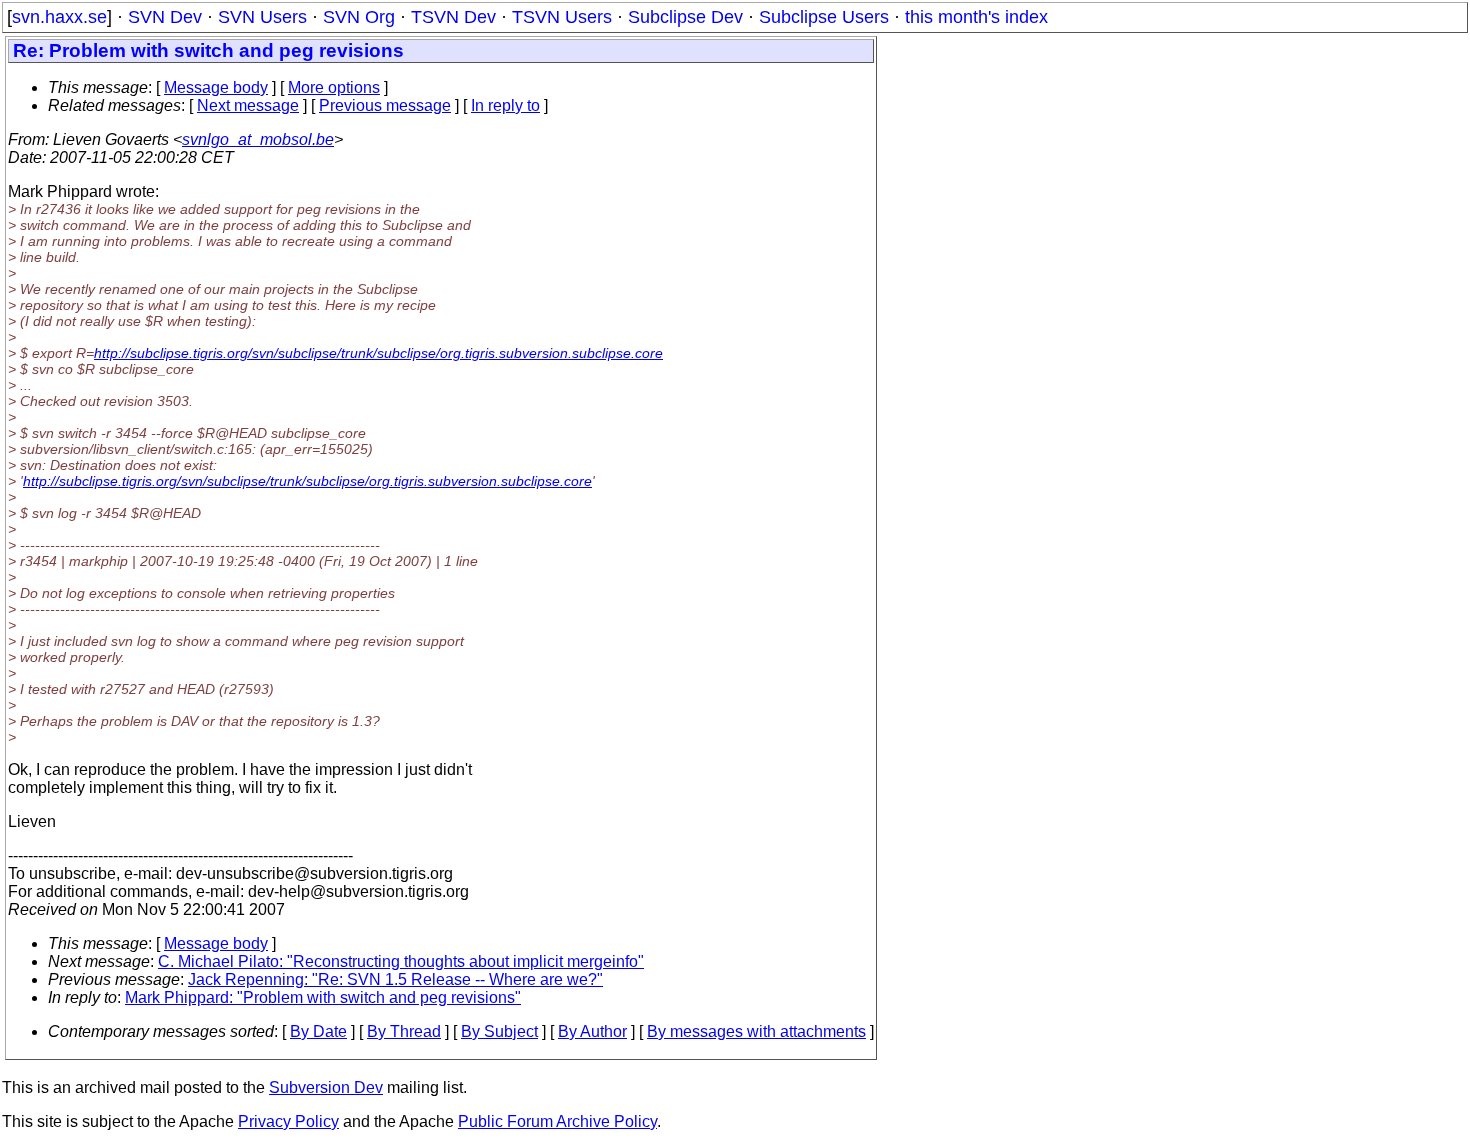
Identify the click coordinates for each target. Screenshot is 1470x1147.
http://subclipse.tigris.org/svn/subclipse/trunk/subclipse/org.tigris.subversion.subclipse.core (378, 353)
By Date (318, 1031)
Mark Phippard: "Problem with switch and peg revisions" (323, 997)
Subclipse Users (824, 17)
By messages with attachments (756, 1031)
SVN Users (262, 17)
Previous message (385, 105)
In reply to (505, 105)
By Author (592, 1031)
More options (334, 87)
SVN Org (359, 17)
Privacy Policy (288, 1121)
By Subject (499, 1031)
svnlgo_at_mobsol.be (258, 139)
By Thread (404, 1031)
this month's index (976, 17)
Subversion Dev (326, 1087)
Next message (248, 105)
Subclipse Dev (685, 17)
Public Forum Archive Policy (557, 1121)
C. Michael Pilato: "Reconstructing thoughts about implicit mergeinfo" (401, 961)
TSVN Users (562, 17)
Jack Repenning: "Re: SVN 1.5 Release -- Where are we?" (395, 979)
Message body (216, 87)
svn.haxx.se (59, 17)
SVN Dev (165, 17)
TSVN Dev (453, 17)
